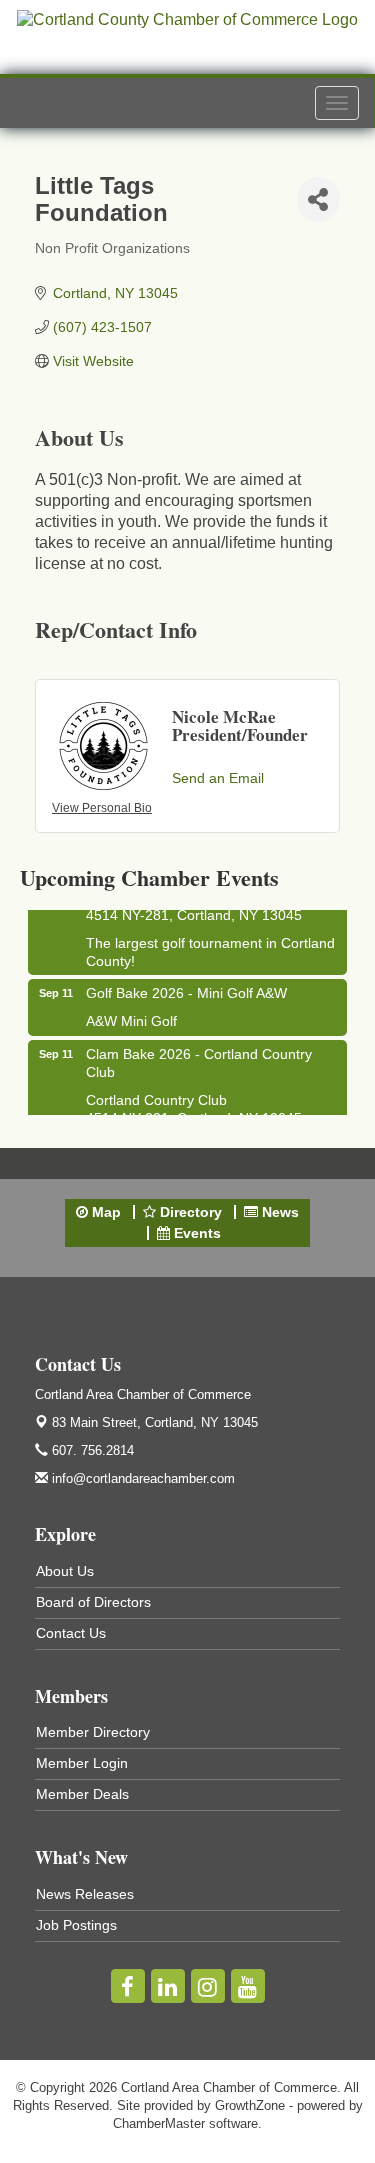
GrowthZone (250, 2105)
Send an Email (218, 778)
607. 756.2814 (91, 1450)
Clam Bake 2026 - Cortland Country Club (199, 1059)
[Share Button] (318, 199)
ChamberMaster (159, 2123)
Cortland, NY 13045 (155, 1422)
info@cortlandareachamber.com (141, 1478)
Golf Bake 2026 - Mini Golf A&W (186, 989)
